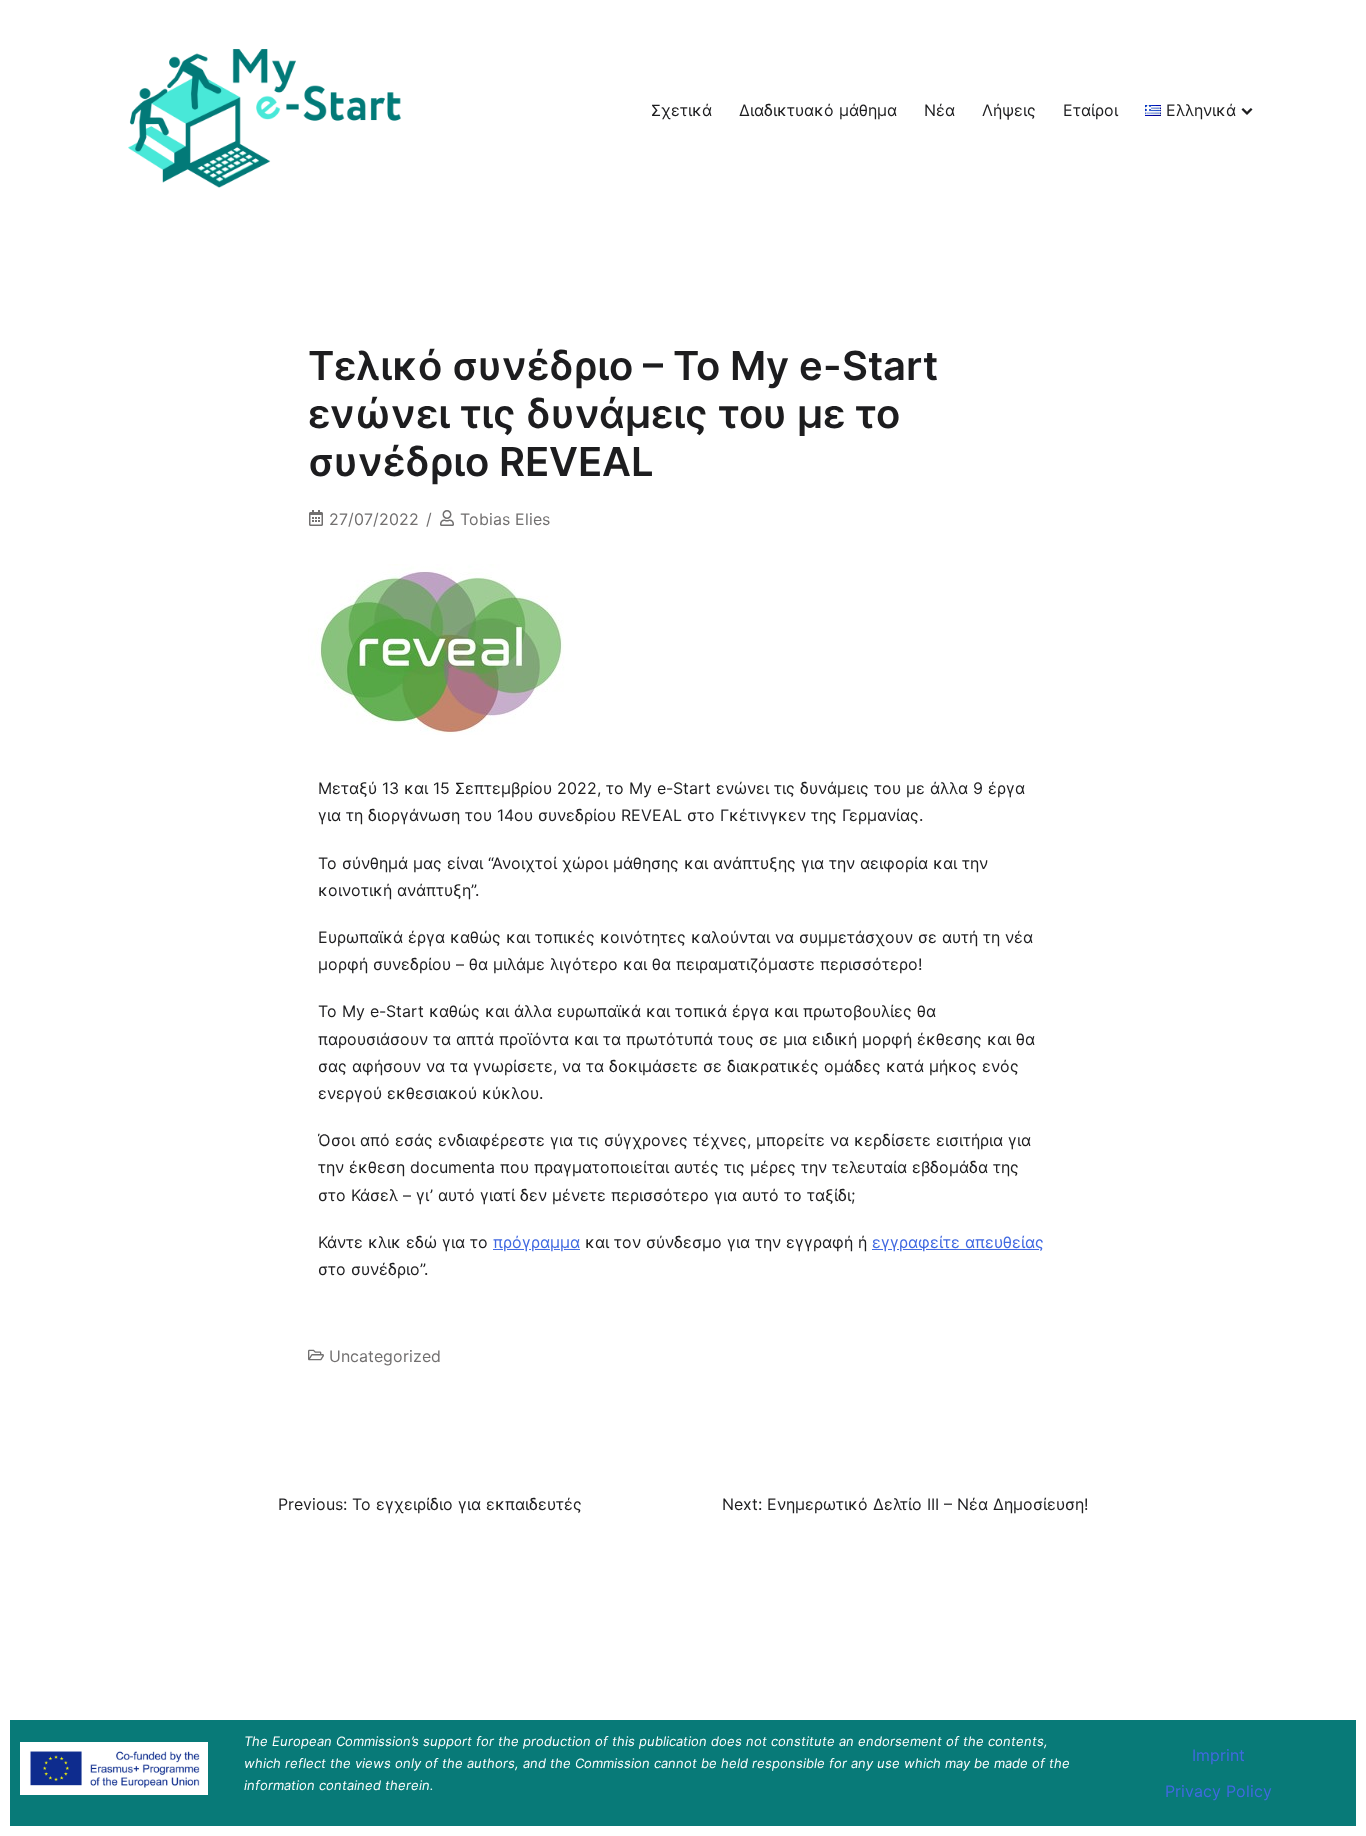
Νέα (939, 110)
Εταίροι (1090, 110)
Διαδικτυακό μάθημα (818, 110)
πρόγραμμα (536, 1242)
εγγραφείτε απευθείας (958, 1242)
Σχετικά (681, 110)
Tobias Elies (505, 519)
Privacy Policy (1218, 1791)
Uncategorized (385, 1356)
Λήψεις (1009, 110)
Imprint (1218, 1755)
